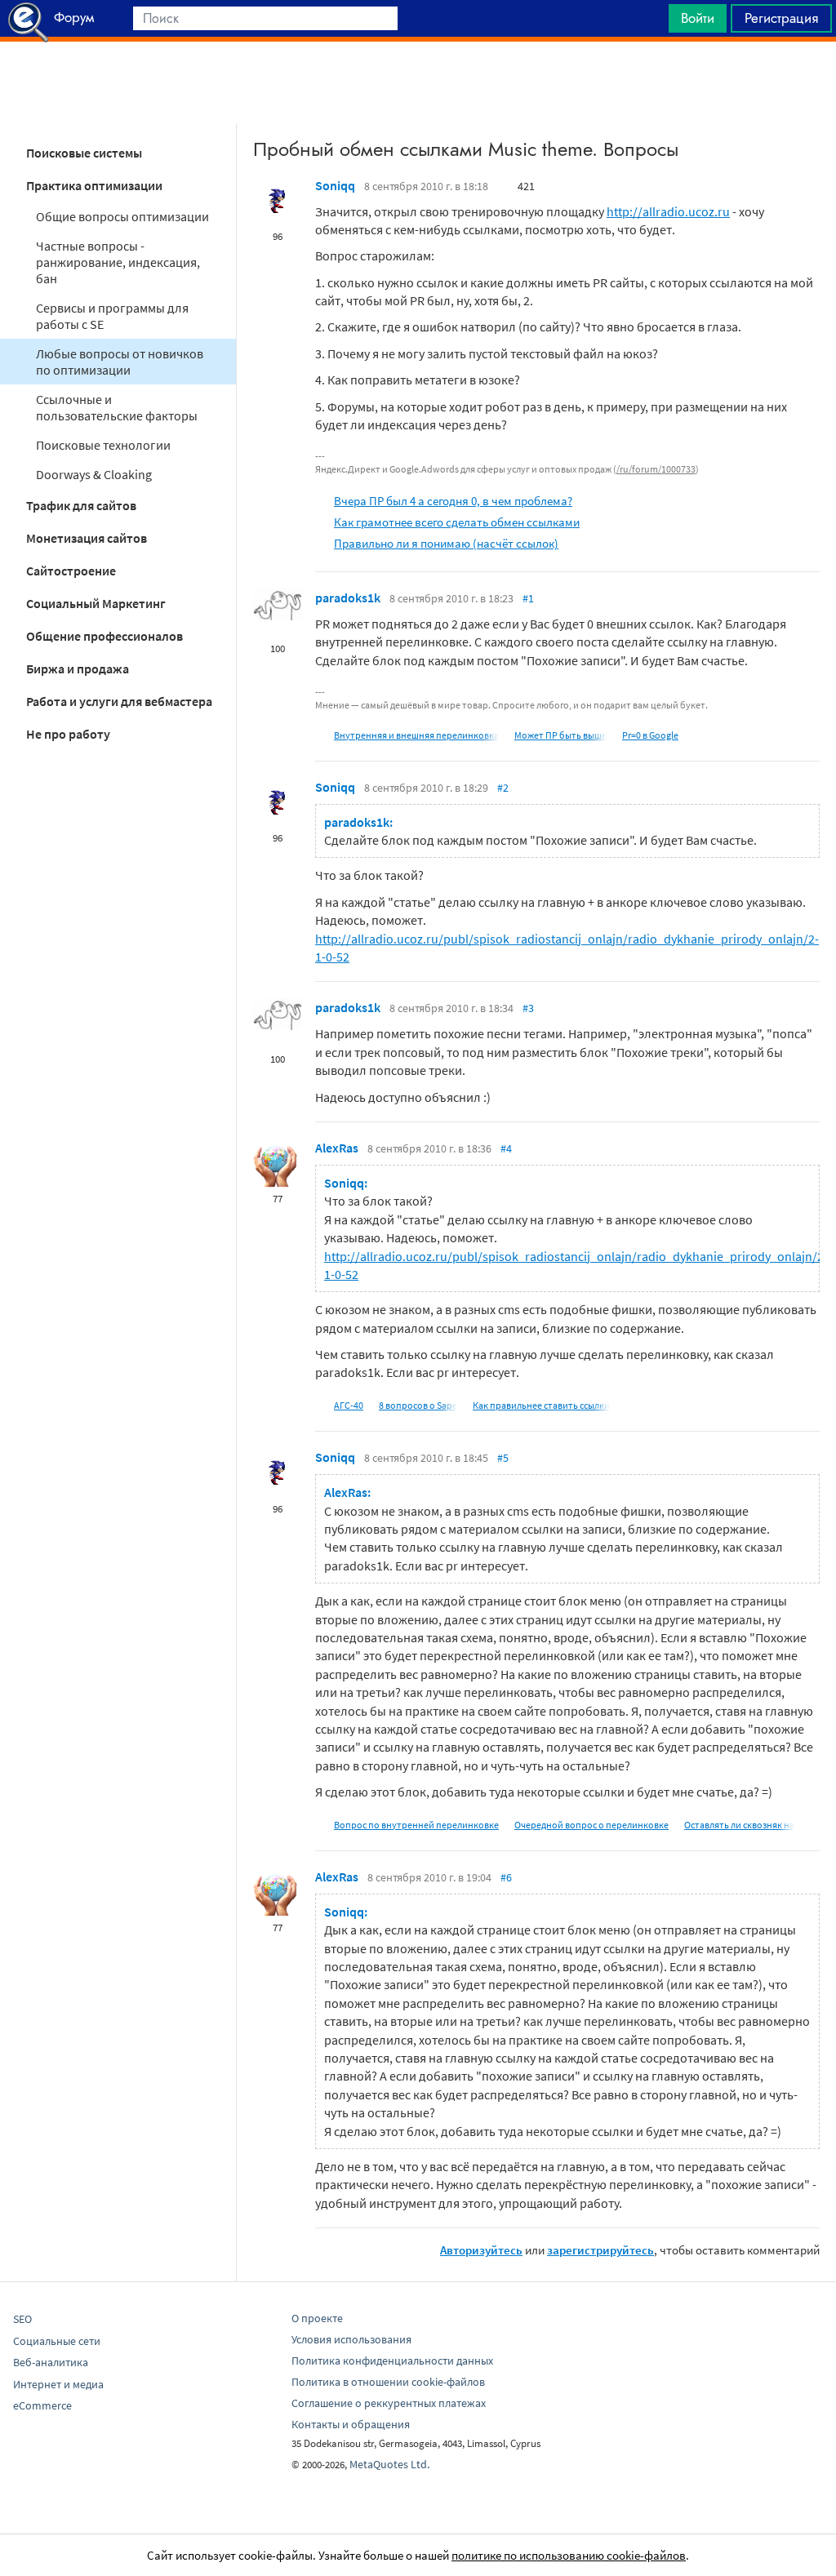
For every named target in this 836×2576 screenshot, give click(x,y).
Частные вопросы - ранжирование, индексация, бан (118, 262)
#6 (506, 1877)
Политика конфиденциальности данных (392, 2361)
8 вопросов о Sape (418, 1405)
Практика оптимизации (94, 185)
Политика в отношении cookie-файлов (388, 2382)
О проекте (317, 2318)
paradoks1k (348, 597)
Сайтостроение (71, 571)
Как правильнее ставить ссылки (541, 1405)
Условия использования (351, 2339)
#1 (528, 598)
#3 (528, 1008)
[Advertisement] (418, 82)
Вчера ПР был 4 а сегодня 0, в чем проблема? (453, 501)
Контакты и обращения (351, 2424)
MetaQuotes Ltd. (389, 2464)
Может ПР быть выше (560, 735)
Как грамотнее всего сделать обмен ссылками (457, 522)
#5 (503, 1458)
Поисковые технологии (103, 445)
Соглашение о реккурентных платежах (389, 2403)
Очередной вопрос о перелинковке (591, 1825)
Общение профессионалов (104, 636)
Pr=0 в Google (650, 735)
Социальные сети (57, 2341)
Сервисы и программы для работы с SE (112, 316)
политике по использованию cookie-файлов (569, 2555)
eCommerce (42, 2405)
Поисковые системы (84, 153)
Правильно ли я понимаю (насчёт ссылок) (446, 543)
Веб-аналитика (51, 2362)
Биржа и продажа (78, 668)
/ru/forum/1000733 (656, 469)
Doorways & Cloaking (94, 474)
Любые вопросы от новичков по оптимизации (120, 362)
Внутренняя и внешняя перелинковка (416, 735)
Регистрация (781, 18)
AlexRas (337, 1148)
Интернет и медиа (58, 2384)
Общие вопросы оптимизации (122, 216)
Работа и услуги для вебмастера (119, 701)
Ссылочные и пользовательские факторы (117, 407)
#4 (506, 1148)
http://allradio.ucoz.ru (668, 211)
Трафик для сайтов (81, 505)
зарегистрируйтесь (600, 2250)
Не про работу (68, 734)
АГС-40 (349, 1405)
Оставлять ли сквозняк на (739, 1825)
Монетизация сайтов (87, 538)
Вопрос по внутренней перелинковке (416, 1825)
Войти (698, 18)
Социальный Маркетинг (96, 603)
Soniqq (335, 185)
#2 (503, 788)
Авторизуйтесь (481, 2250)
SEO (22, 2319)
